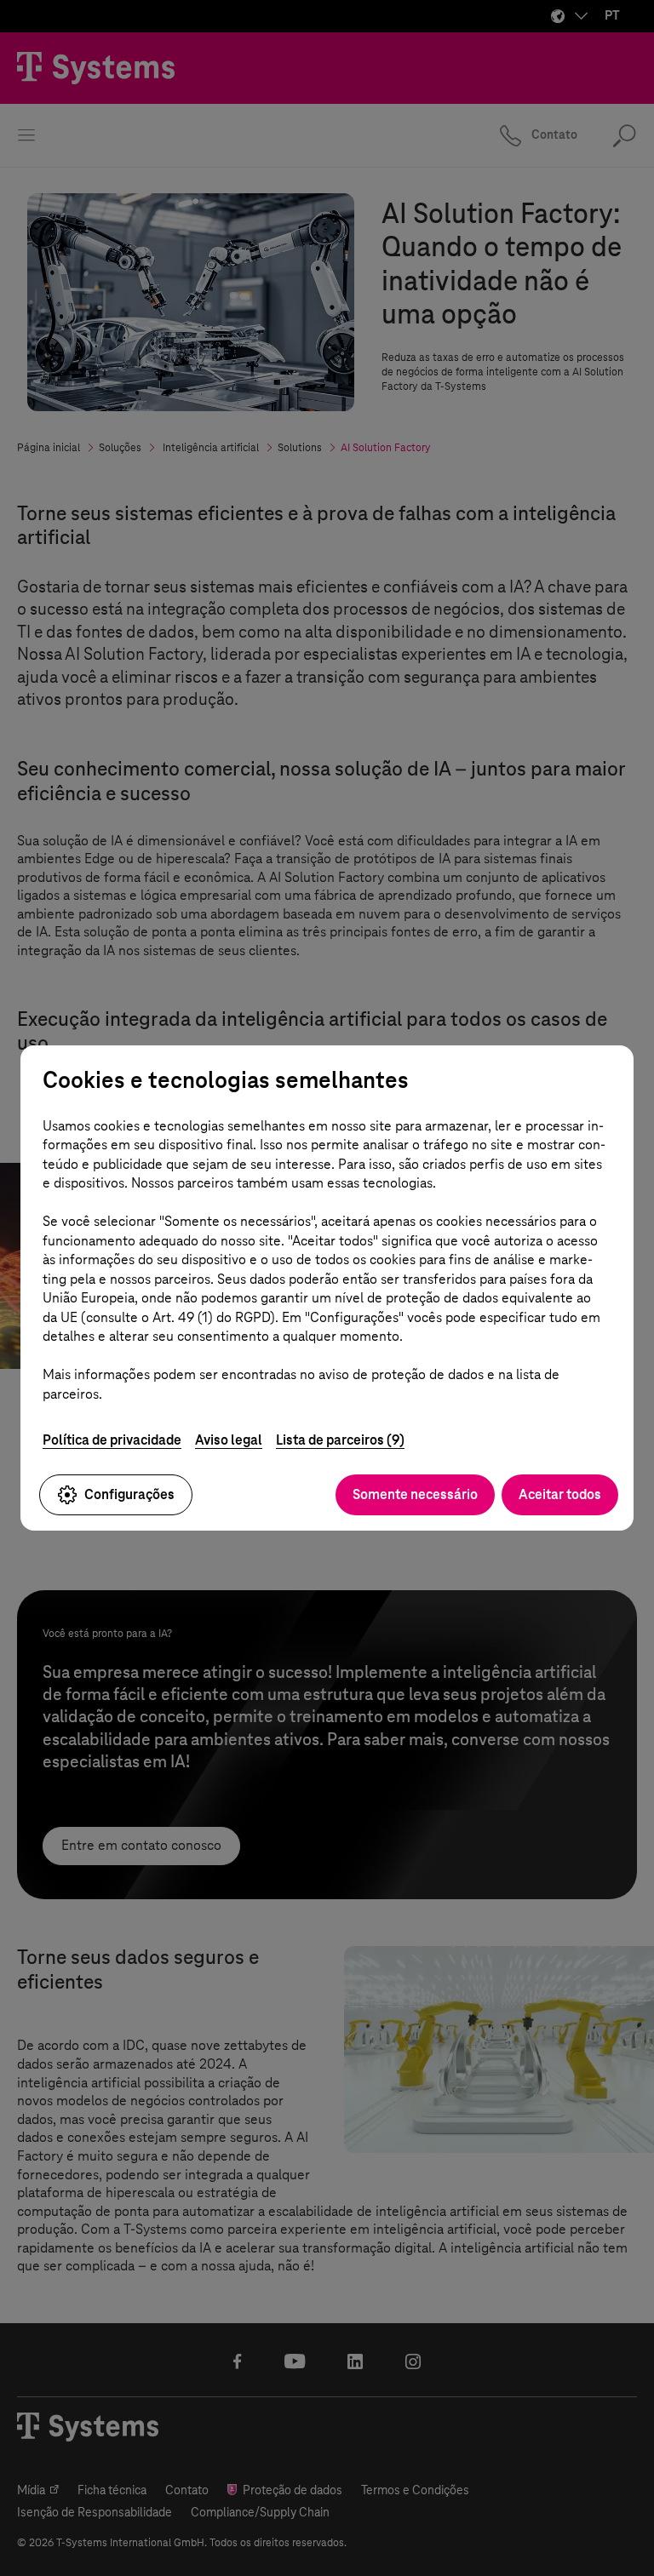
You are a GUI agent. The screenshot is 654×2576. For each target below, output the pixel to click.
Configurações (129, 1494)
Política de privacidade (112, 1440)
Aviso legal (229, 1440)
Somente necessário (415, 1494)
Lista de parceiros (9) (340, 1440)
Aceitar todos (560, 1494)
